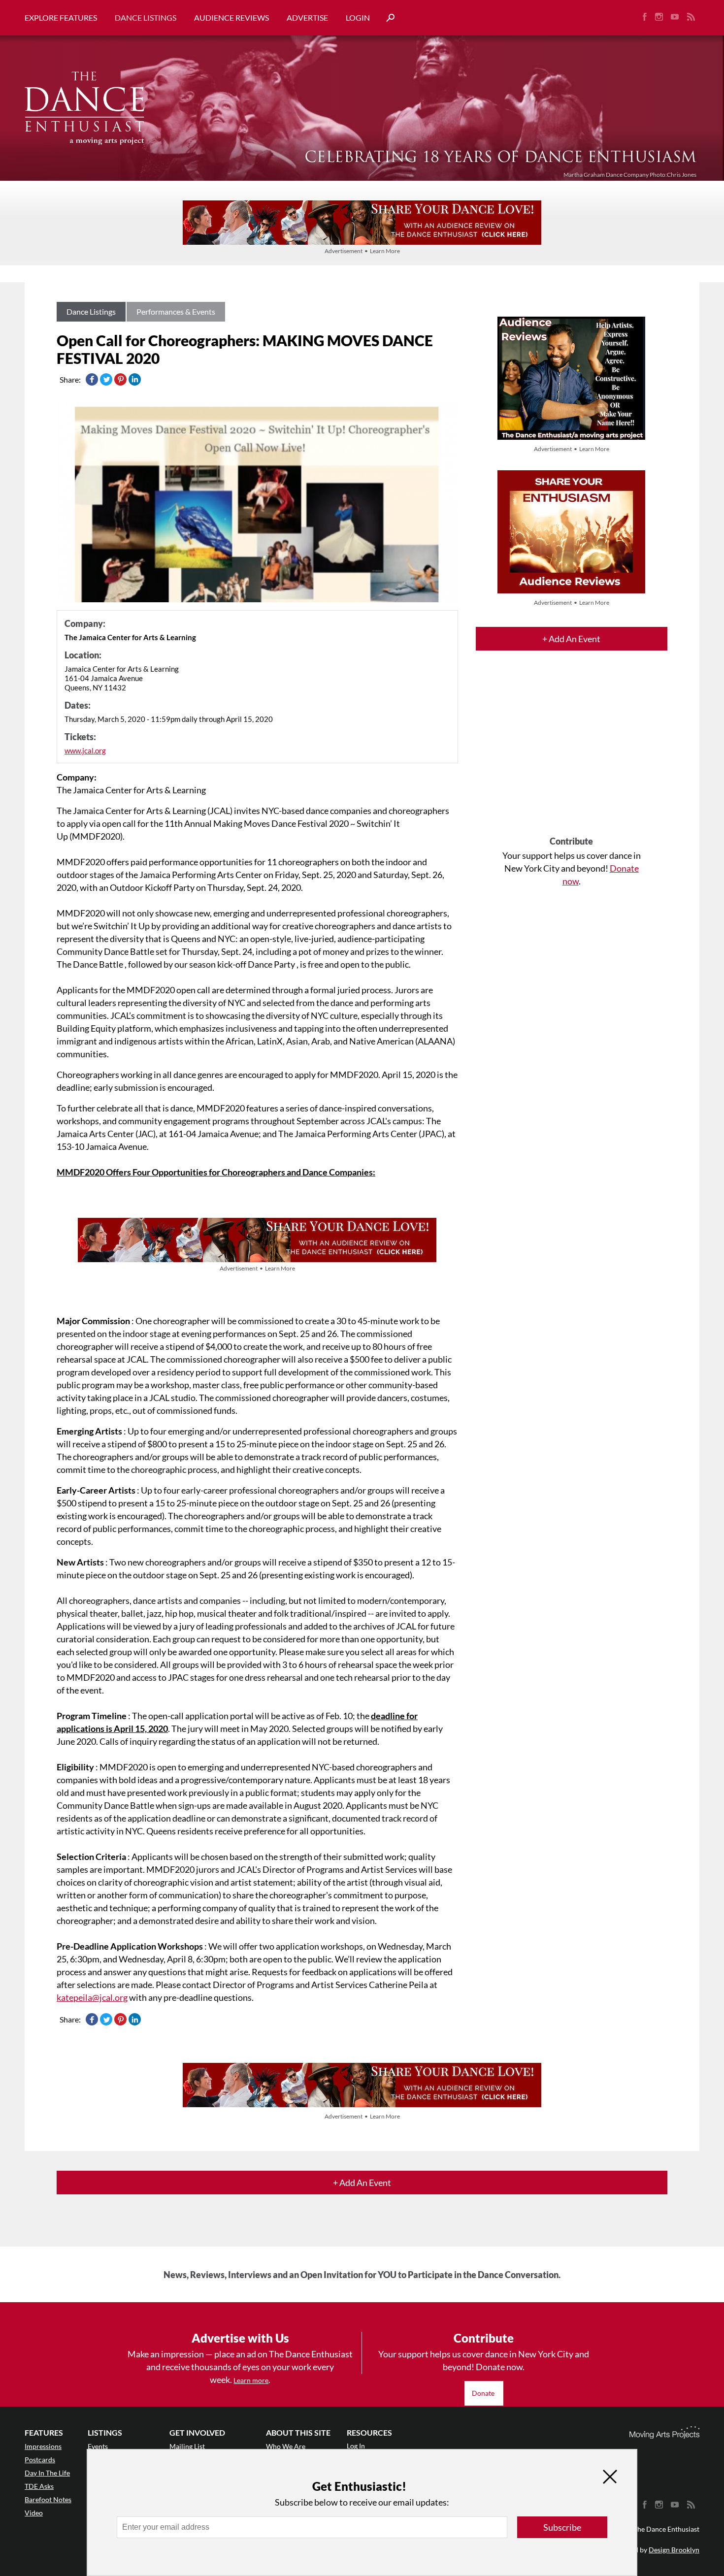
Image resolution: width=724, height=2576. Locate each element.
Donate (484, 2393)
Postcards (40, 2460)
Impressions (43, 2446)
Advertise (307, 17)
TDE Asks (39, 2486)
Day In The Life (47, 2473)
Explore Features (61, 17)
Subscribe (562, 2527)
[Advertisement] (572, 752)
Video (34, 2513)
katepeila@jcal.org (92, 1997)
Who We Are (286, 2446)
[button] (387, 18)
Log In (356, 2446)
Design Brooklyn (674, 2550)
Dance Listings (146, 17)
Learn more (251, 2380)
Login (358, 17)
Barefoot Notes (48, 2499)
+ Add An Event (571, 639)
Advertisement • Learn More (362, 251)
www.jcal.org (85, 750)
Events (98, 2446)
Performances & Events (176, 311)
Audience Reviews (231, 17)
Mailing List (187, 2446)
